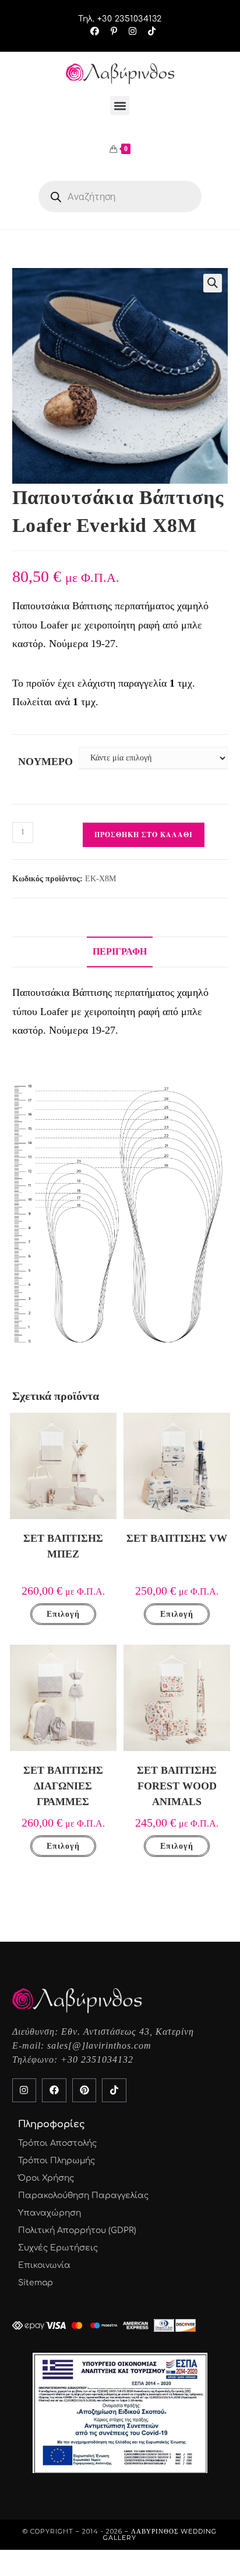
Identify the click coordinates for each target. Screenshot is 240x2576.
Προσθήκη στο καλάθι (144, 835)
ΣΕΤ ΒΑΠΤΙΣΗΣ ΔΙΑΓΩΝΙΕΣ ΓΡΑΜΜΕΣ (63, 1786)
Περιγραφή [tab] (120, 952)
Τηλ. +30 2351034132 (120, 19)
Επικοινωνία (44, 2265)
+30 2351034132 (97, 2059)
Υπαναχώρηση (50, 2213)
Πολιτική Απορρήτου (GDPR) (77, 2230)
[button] (120, 106)
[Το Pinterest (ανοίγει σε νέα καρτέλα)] (114, 31)
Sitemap (36, 2283)
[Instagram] (24, 2091)
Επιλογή (63, 1614)
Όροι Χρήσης (46, 2178)
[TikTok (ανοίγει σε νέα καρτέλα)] (149, 31)
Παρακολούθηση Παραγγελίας (83, 2196)
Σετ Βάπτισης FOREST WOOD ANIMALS (177, 1786)
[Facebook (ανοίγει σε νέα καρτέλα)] (95, 31)
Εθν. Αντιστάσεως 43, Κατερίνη (128, 2032)
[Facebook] (54, 2091)
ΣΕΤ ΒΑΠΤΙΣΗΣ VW (177, 1538)
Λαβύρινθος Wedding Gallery (160, 2534)
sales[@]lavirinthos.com (99, 2046)
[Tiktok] (114, 2091)
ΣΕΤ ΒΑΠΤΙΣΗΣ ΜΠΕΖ (63, 1546)
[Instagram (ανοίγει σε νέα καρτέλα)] (133, 31)
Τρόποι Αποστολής (57, 2143)
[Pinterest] (84, 2091)
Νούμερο (45, 762)
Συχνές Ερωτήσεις (58, 2248)
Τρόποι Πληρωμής (57, 2161)
